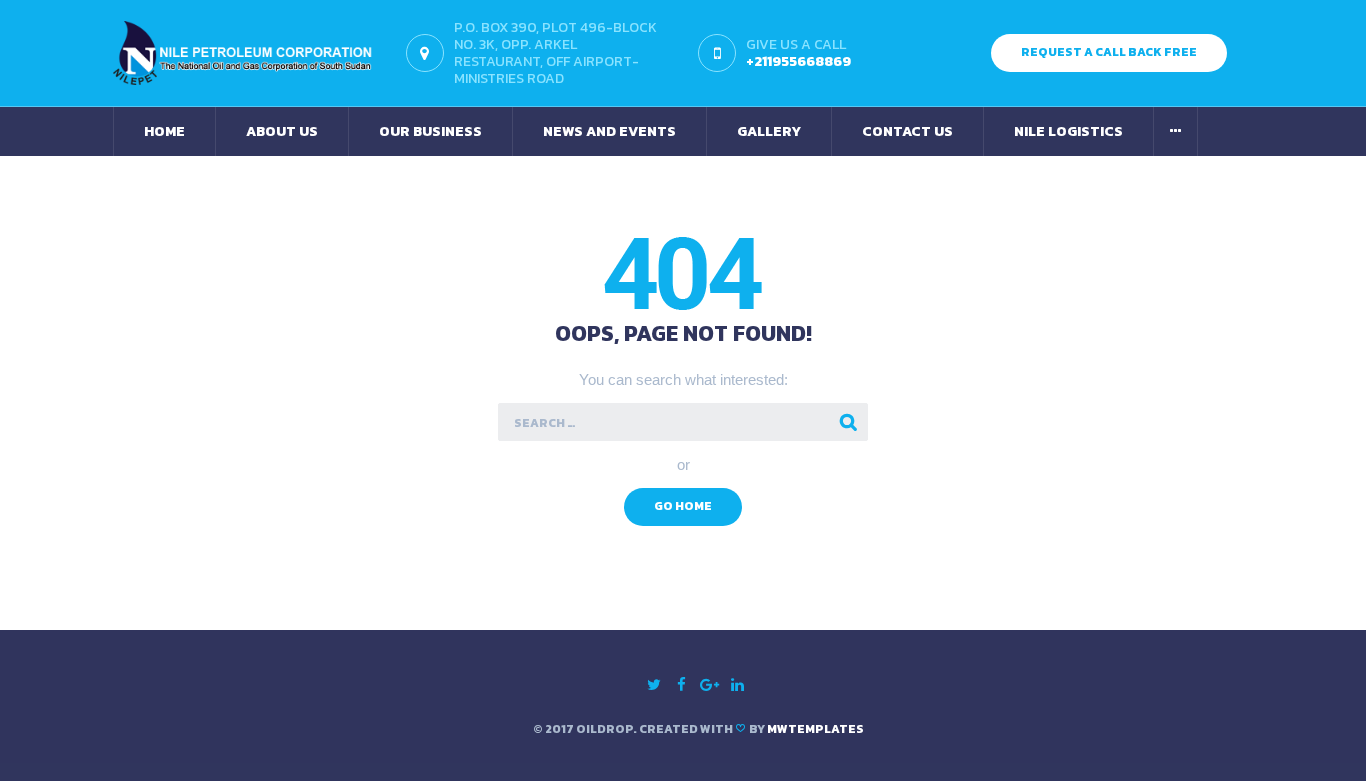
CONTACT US (907, 131)
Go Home (683, 506)
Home (164, 131)
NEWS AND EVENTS (609, 131)
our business (430, 131)
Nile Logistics (1068, 131)
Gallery (769, 131)
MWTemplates (815, 729)
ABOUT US (282, 131)
